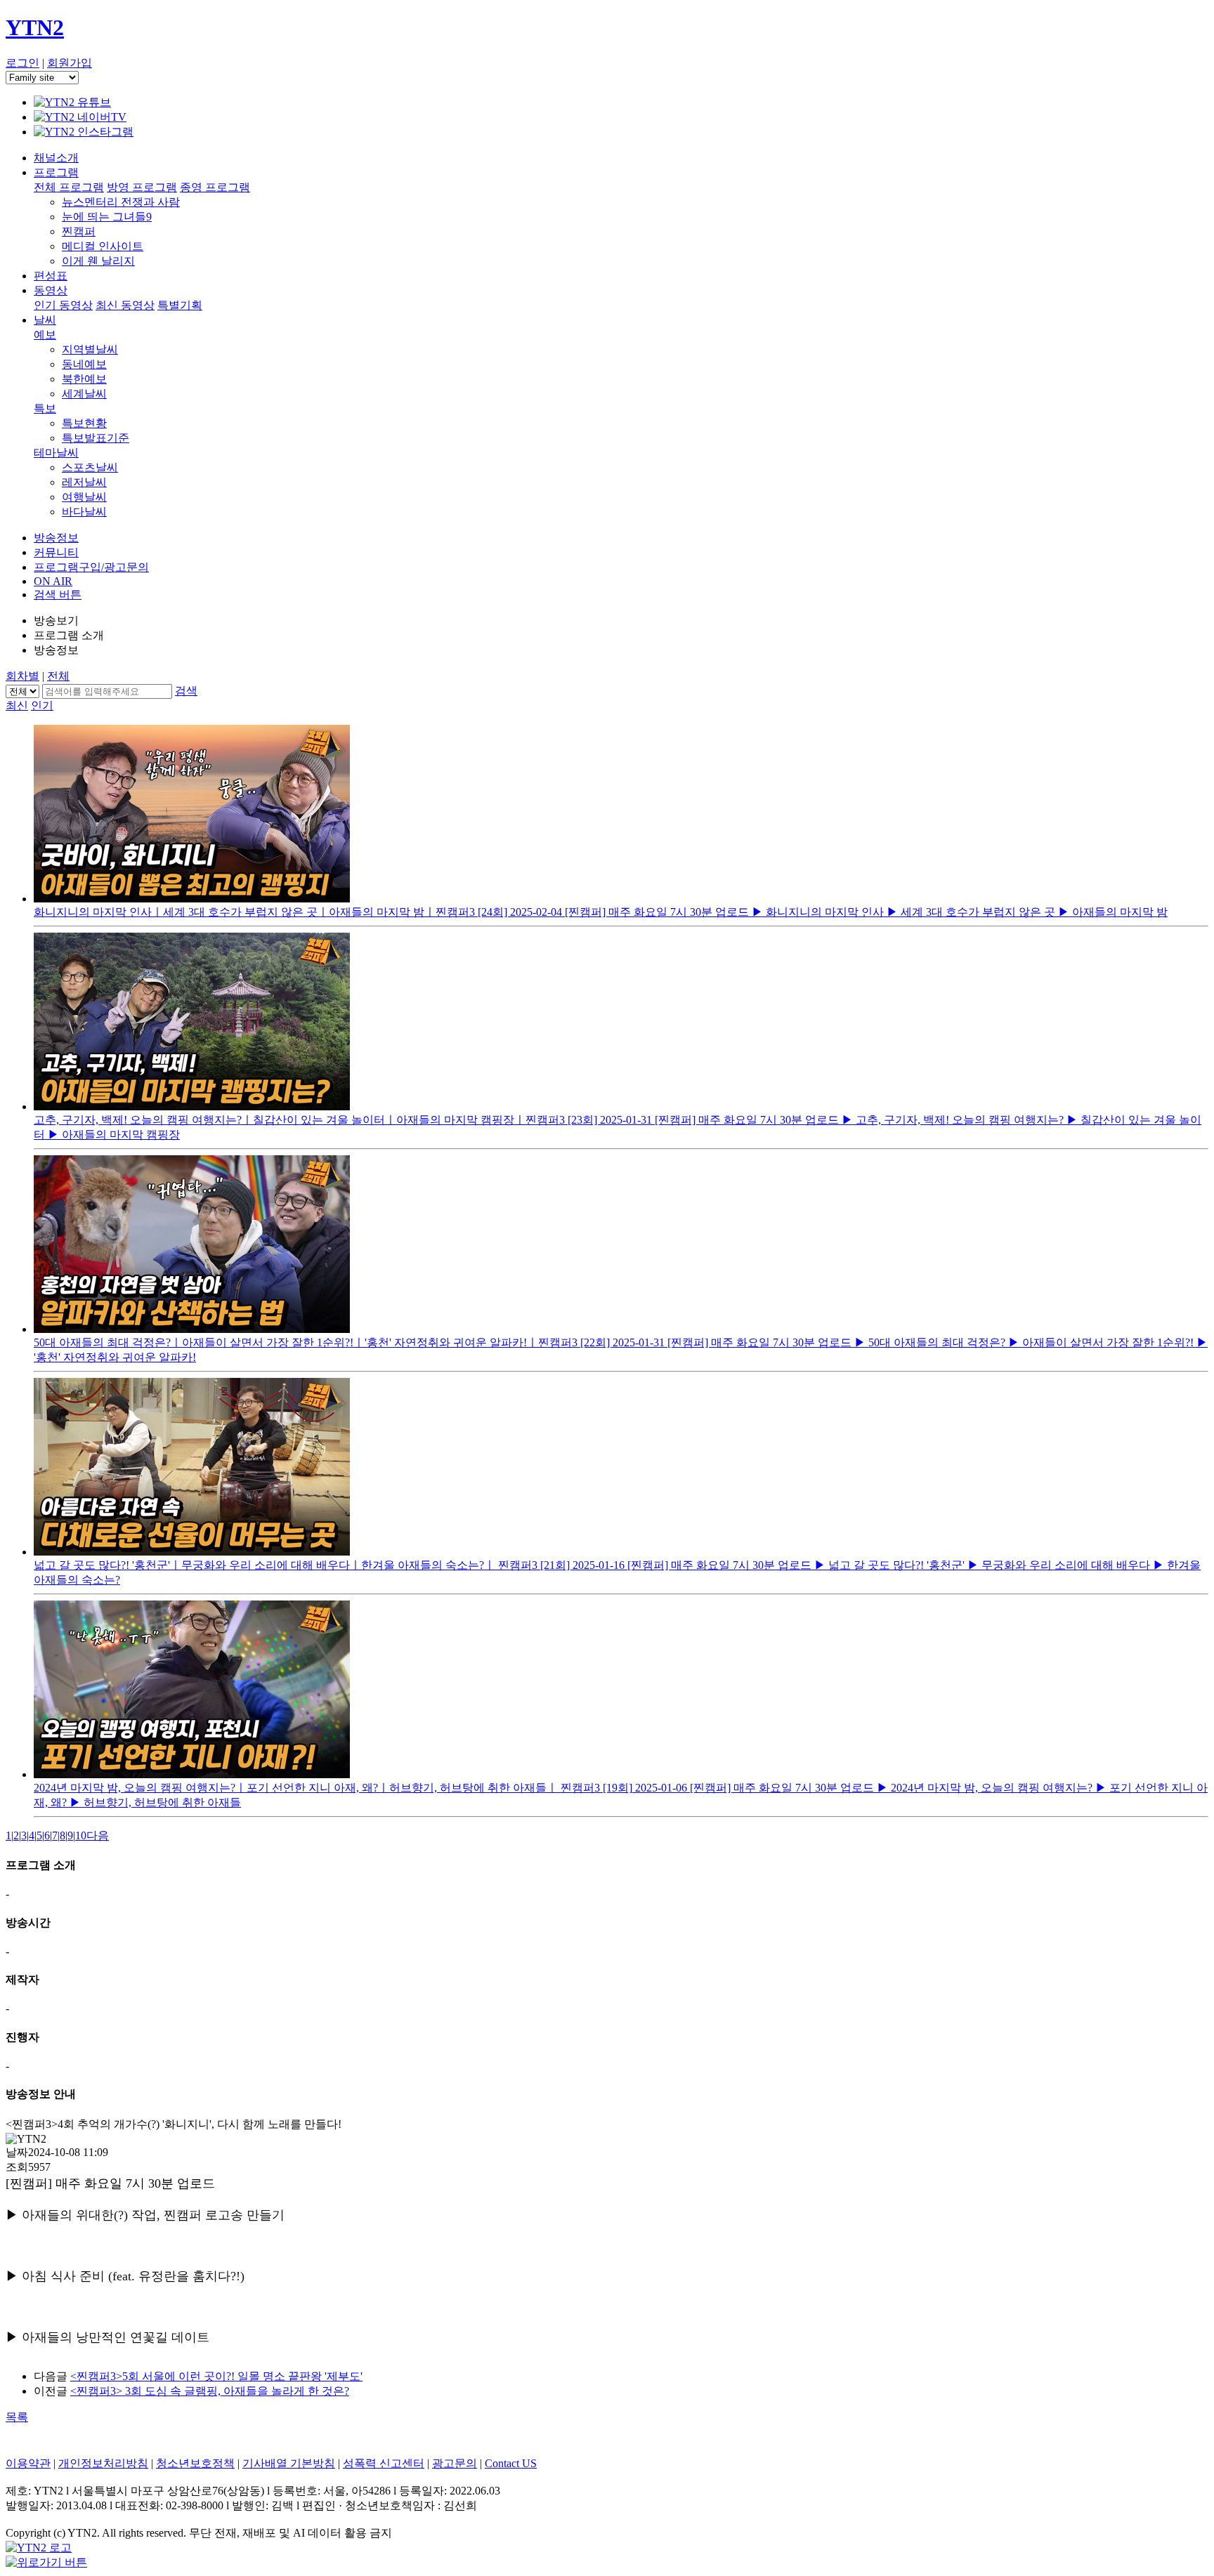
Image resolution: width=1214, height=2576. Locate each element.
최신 (17, 705)
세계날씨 (84, 394)
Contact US (511, 2463)
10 (81, 1835)
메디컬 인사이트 (103, 246)
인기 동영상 (63, 305)
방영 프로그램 (142, 187)
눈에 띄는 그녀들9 (107, 217)
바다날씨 (84, 512)
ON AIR (53, 581)
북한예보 (84, 379)
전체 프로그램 (69, 187)
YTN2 (35, 27)
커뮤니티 (56, 552)
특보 (45, 408)
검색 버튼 (58, 594)
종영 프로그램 (215, 187)
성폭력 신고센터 (384, 2463)
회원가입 (70, 63)
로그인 (22, 63)
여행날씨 (84, 497)
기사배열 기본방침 (289, 2463)
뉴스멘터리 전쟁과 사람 (121, 202)
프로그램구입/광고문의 (91, 567)
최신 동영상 (125, 305)
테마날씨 (56, 453)
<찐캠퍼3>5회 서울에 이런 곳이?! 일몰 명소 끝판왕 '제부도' (216, 2376)
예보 (45, 335)
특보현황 (84, 423)
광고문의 (455, 2463)
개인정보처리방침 (103, 2463)
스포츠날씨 (90, 467)
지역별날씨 (90, 349)
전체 (58, 676)
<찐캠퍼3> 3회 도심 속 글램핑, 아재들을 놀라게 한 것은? (210, 2391)
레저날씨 (84, 482)
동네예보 (84, 364)
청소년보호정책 (195, 2463)
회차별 (22, 676)
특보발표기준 (96, 438)
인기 (42, 705)
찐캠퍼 (79, 231)
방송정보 (56, 538)
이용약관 (28, 2463)
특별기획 (180, 305)
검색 (186, 691)
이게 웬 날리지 (98, 261)
